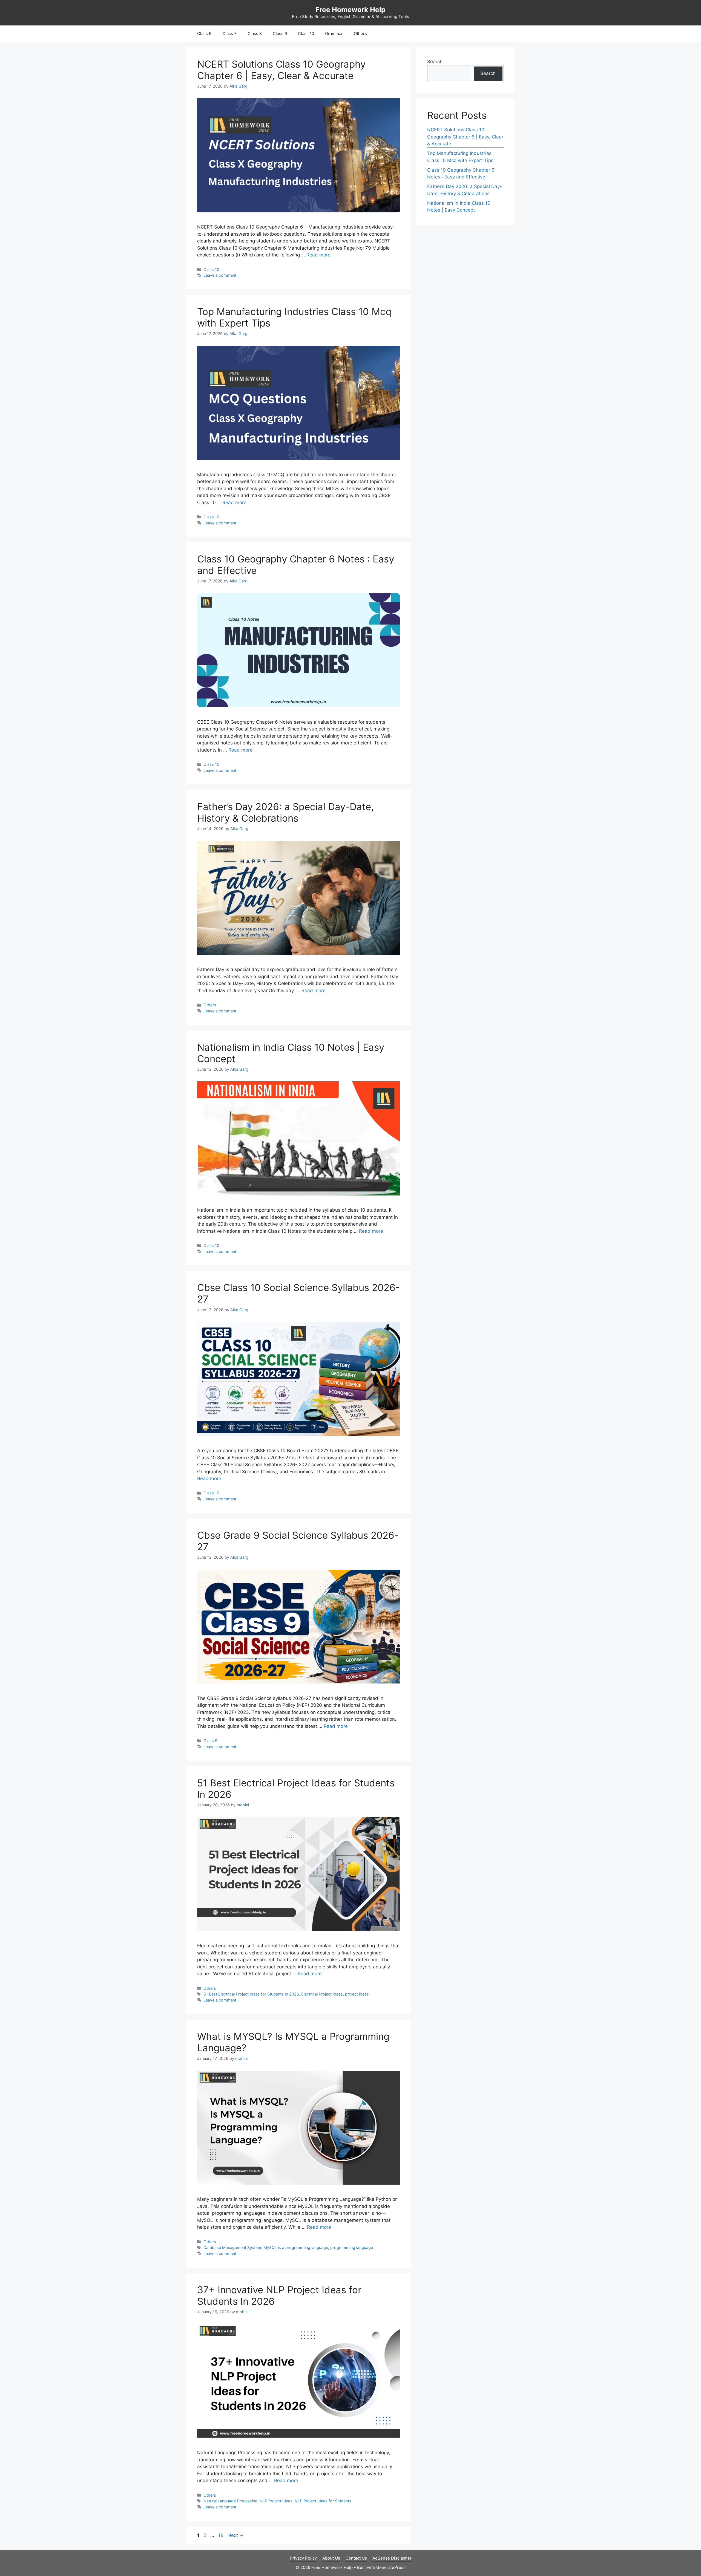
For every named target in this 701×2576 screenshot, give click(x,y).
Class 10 (306, 34)
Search (435, 62)
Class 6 (204, 34)
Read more (318, 255)
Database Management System (232, 2247)
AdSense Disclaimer (392, 2558)
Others (360, 34)
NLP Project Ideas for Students (323, 2501)
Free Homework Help (350, 10)
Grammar (334, 34)
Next (236, 2535)
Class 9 (280, 34)
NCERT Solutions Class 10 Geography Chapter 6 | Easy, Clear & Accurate (281, 70)
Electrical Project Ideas (322, 1994)
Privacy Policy (303, 2558)
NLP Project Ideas (276, 2501)
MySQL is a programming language (296, 2247)
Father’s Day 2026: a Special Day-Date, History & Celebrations (285, 812)
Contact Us (356, 2558)
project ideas (357, 1994)
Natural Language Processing (230, 2501)
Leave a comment (220, 275)
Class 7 (229, 34)
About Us (331, 2558)
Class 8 (255, 34)
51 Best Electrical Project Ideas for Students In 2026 (251, 1994)
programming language (352, 2247)
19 (221, 2535)
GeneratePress (391, 2567)
